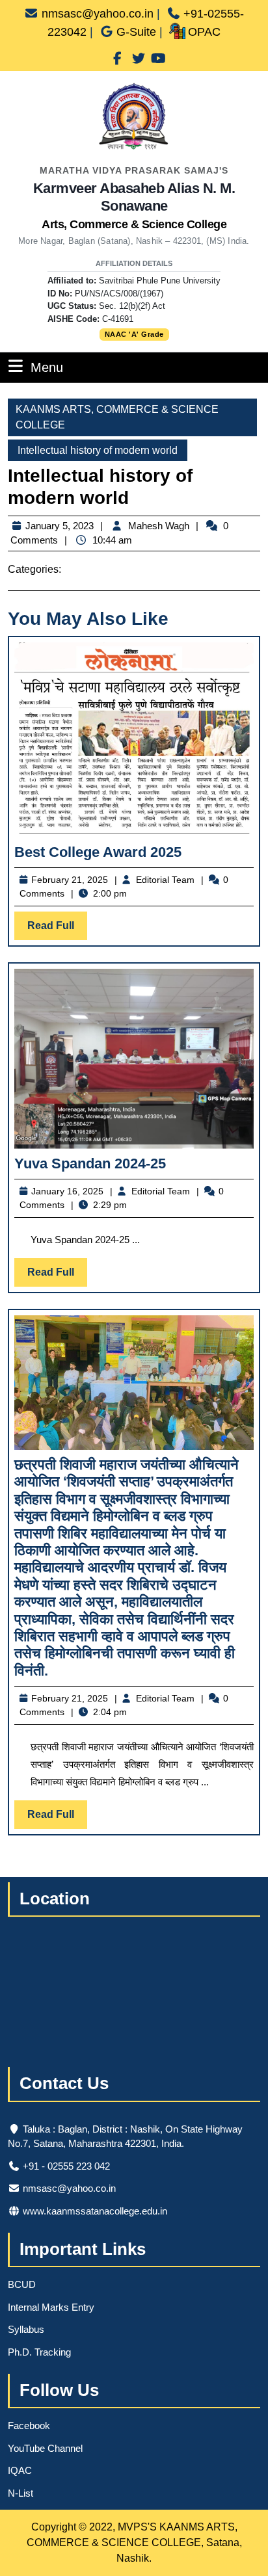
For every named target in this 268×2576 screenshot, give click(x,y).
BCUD (22, 2284)
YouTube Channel (45, 2448)
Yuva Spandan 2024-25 (90, 1163)
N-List (20, 2493)
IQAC (20, 2470)
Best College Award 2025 (98, 852)
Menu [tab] (47, 367)
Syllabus (26, 2329)
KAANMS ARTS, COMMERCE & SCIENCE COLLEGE (117, 417)
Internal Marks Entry (51, 2307)
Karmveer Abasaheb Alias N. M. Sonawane (134, 205)
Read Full (57, 930)
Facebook (29, 2425)
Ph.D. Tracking (39, 2352)
